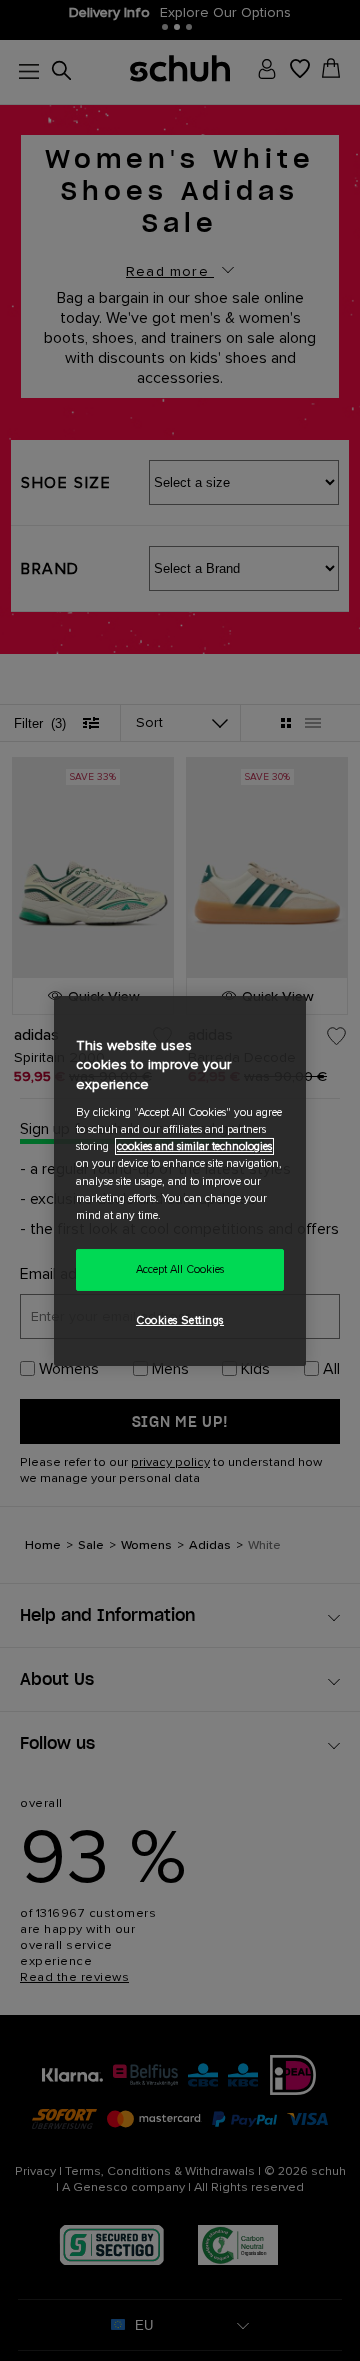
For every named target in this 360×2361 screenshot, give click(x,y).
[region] (180, 1180)
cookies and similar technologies (194, 1146)
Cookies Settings (180, 1320)
